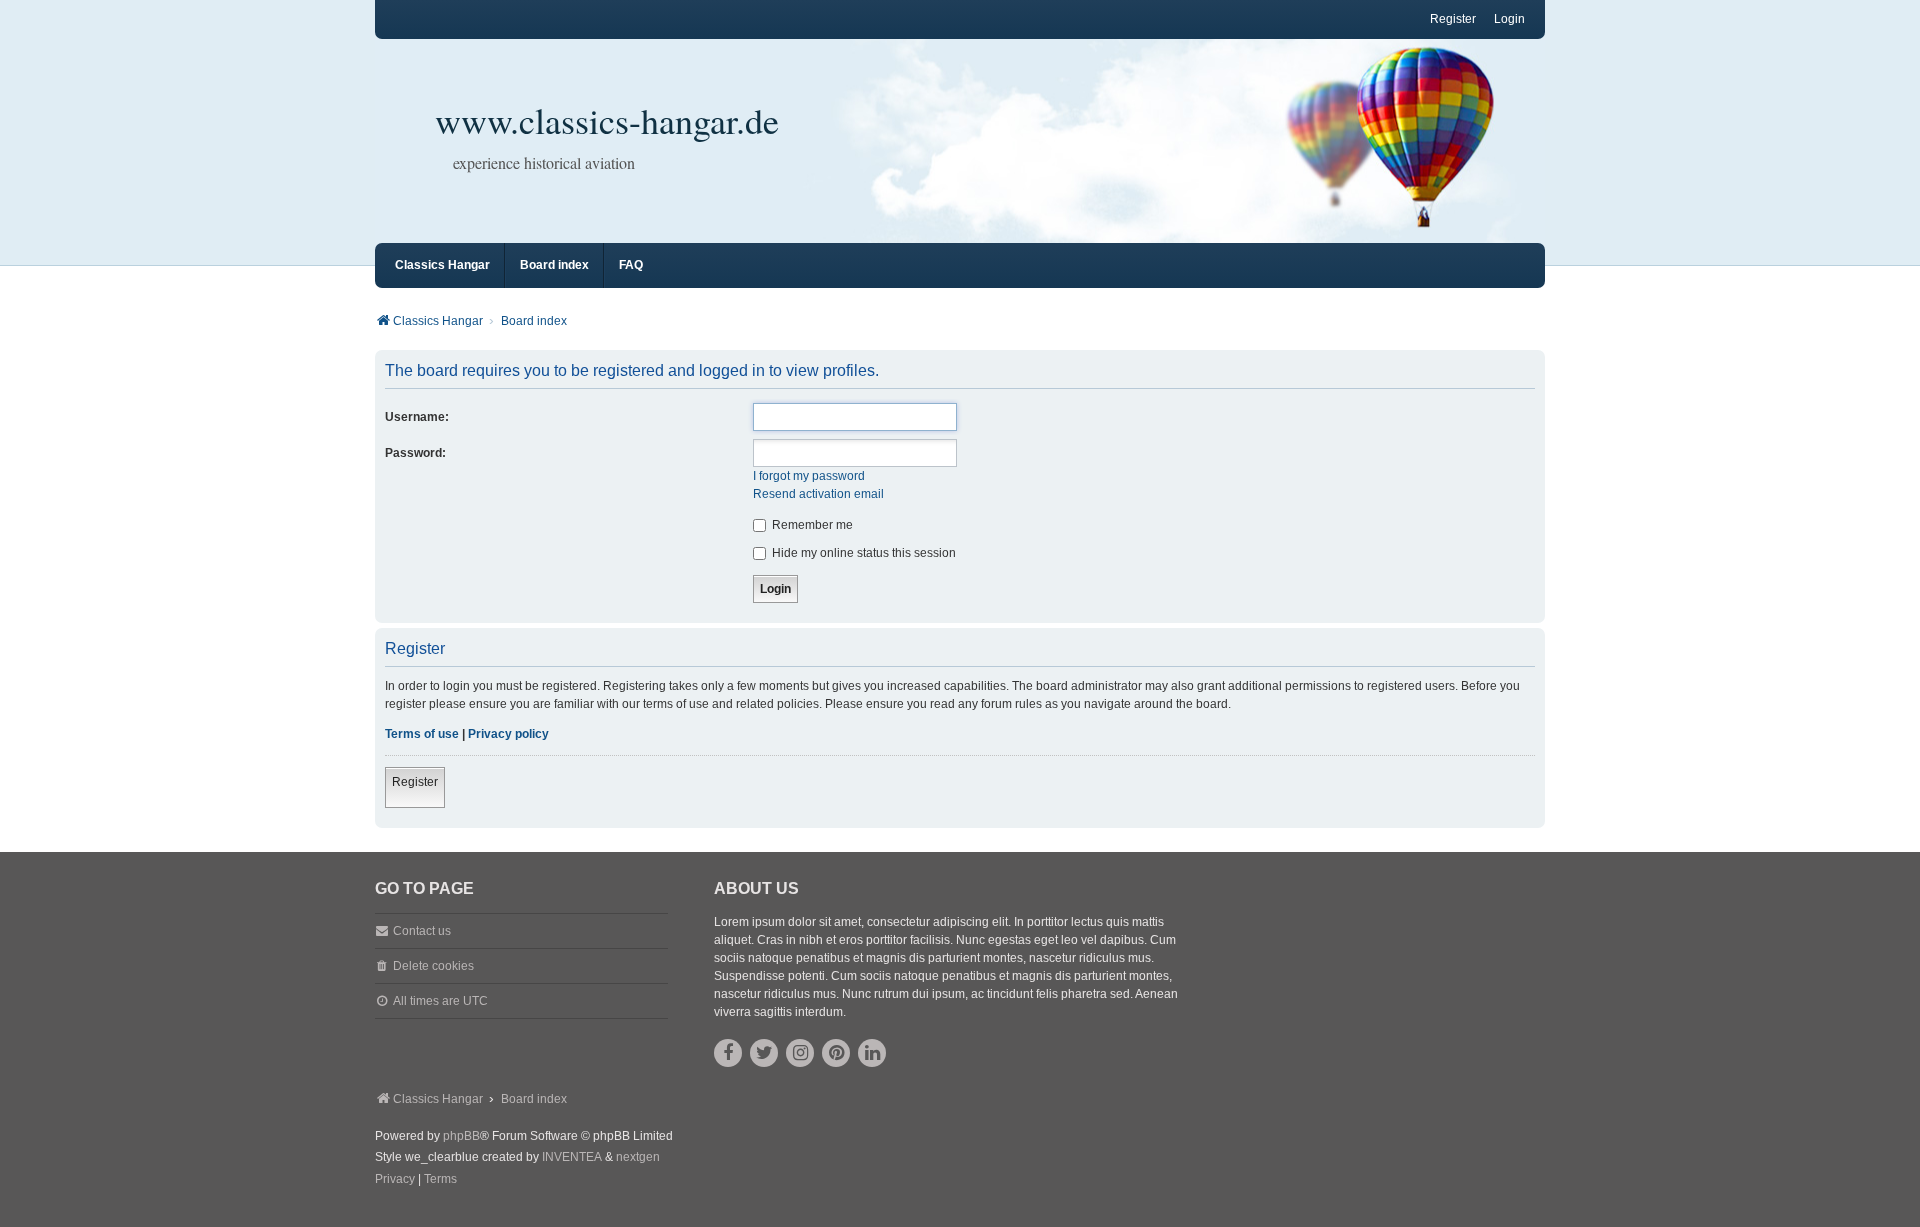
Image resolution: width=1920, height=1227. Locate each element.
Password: (415, 453)
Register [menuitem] (1453, 19)
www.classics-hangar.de (607, 120)
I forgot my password (809, 476)
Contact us (422, 931)
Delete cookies (433, 966)
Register (415, 782)
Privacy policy (508, 734)
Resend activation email (818, 494)
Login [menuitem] (1509, 19)
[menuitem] (395, 1180)
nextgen (638, 1157)
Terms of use (422, 734)
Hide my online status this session (862, 553)
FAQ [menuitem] (631, 265)
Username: (417, 417)
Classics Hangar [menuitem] (442, 265)
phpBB (461, 1136)
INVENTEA (572, 1157)
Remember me (811, 525)
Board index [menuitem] (554, 265)
